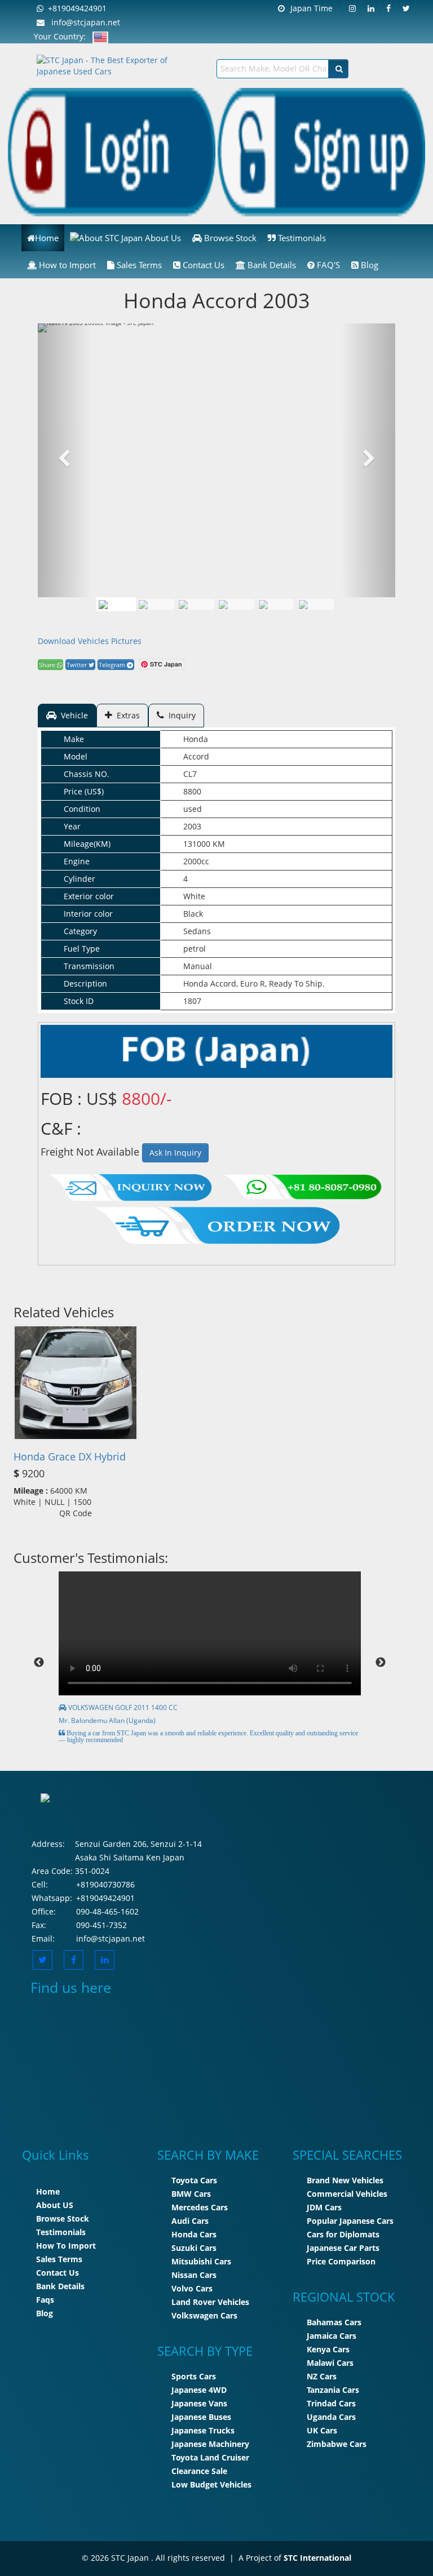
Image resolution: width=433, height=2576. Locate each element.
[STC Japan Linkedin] (371, 8)
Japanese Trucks (203, 2430)
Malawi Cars (330, 2363)
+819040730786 (105, 1884)
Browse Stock (229, 238)
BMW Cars (191, 2194)
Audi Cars (190, 2221)
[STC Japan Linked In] (105, 1960)
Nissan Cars (194, 2275)
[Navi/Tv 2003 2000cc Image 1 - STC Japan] (116, 604)
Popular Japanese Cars (350, 2221)
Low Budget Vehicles (211, 2484)
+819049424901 (75, 8)
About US (55, 2205)
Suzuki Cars (194, 2248)
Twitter (78, 665)
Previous (39, 1663)
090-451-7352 (101, 1925)
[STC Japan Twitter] (407, 8)
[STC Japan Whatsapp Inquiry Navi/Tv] (301, 1185)
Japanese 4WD (199, 2390)
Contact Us (202, 265)
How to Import (66, 265)
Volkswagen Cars (204, 2315)
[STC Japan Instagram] (352, 8)
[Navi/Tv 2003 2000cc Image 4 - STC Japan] (276, 604)
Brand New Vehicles (345, 2180)
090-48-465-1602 (107, 1911)
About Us (162, 238)
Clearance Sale (199, 2471)
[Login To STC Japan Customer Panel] (112, 151)
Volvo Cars (192, 2288)
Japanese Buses (201, 2417)
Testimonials (301, 238)
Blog (368, 265)
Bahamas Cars (334, 2322)
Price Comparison (341, 2261)
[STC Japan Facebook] (389, 8)
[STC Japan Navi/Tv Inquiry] (131, 1185)
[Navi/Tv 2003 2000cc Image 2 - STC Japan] (196, 604)
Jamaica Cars (332, 2336)
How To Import (66, 2246)
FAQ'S (327, 265)
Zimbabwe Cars (337, 2444)
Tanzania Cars (333, 2390)
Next (381, 1663)
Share (48, 665)
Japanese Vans (199, 2403)
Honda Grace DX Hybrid (70, 1456)
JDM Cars (324, 2207)
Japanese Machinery (210, 2444)
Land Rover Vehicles (210, 2302)
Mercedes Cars (200, 2207)
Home (47, 238)
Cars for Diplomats (343, 2234)
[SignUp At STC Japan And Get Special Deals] (321, 151)
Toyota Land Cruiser (210, 2457)
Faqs (45, 2300)
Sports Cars (194, 2376)
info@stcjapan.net (82, 22)
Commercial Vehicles (347, 2194)
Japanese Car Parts (343, 2248)
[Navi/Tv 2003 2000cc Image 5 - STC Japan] (316, 604)
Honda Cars (194, 2234)
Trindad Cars (331, 2403)
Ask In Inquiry (175, 1152)
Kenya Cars (328, 2349)
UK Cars (322, 2430)
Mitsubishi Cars (201, 2261)
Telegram (113, 665)
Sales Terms (138, 265)
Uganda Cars (331, 2417)
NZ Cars (322, 2376)
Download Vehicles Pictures (90, 641)
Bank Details (271, 265)
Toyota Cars (194, 2180)
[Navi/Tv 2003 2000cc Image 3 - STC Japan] (236, 604)
